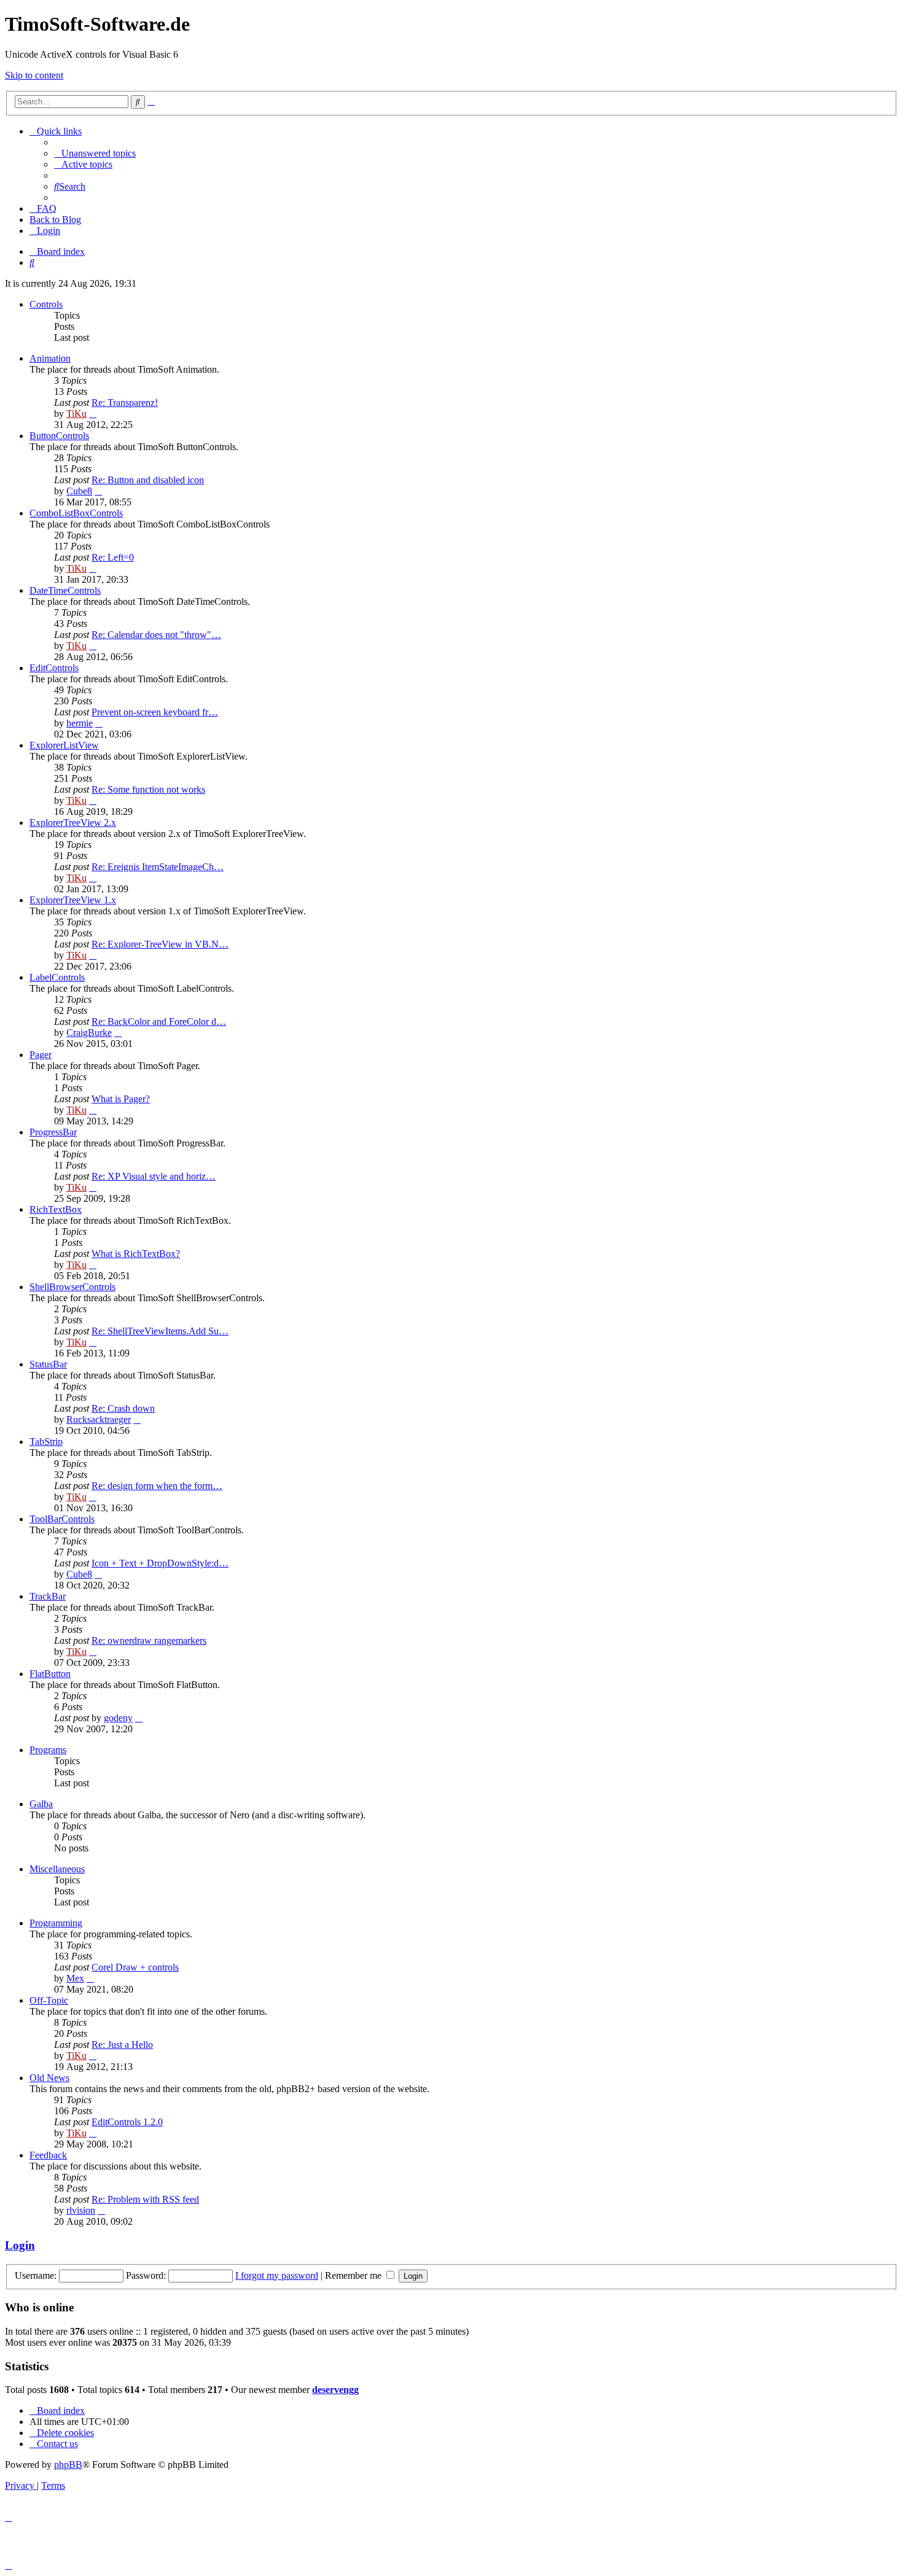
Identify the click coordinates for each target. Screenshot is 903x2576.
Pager (41, 1055)
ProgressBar (53, 1132)
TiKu (76, 414)
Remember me (354, 2275)
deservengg (335, 2390)
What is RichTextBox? (136, 1254)
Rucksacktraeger (99, 1419)
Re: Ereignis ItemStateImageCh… (158, 867)
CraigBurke (89, 1033)
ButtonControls (59, 436)
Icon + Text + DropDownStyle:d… (160, 1563)
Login (20, 2245)
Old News (49, 2078)
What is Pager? (121, 1099)
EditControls (54, 668)
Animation (50, 358)
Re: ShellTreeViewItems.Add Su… (160, 1331)
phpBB (68, 2465)
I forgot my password (277, 2275)
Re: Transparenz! (125, 403)
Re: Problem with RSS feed (145, 2199)
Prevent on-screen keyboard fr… (155, 712)
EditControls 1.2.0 (127, 2122)
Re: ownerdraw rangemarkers (149, 1640)
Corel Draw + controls (135, 1967)
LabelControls (57, 977)
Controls (46, 304)
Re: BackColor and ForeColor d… (159, 1021)
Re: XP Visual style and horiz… (154, 1176)
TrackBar (48, 1596)
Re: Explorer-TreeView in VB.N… (160, 944)
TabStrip (46, 1442)
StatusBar (48, 1364)
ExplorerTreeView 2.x (73, 823)
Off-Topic (49, 2000)
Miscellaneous (57, 1869)
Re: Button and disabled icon (148, 480)
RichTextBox (56, 1209)
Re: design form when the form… (157, 1486)
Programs (48, 1750)
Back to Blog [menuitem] (55, 220)
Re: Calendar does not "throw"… (156, 635)
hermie (80, 723)
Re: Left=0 (113, 557)
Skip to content (34, 75)
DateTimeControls (65, 590)
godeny (118, 1718)
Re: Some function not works (148, 789)
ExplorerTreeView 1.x (73, 900)
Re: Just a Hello (122, 2045)
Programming (56, 1923)
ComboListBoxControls (76, 513)
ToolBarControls (62, 1519)
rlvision (81, 2210)
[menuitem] (95, 153)
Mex (75, 1978)
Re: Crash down (123, 1408)
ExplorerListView (64, 745)
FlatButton (50, 1674)
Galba (41, 1804)
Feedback (48, 2155)
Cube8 (79, 491)
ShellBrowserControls (72, 1287)
